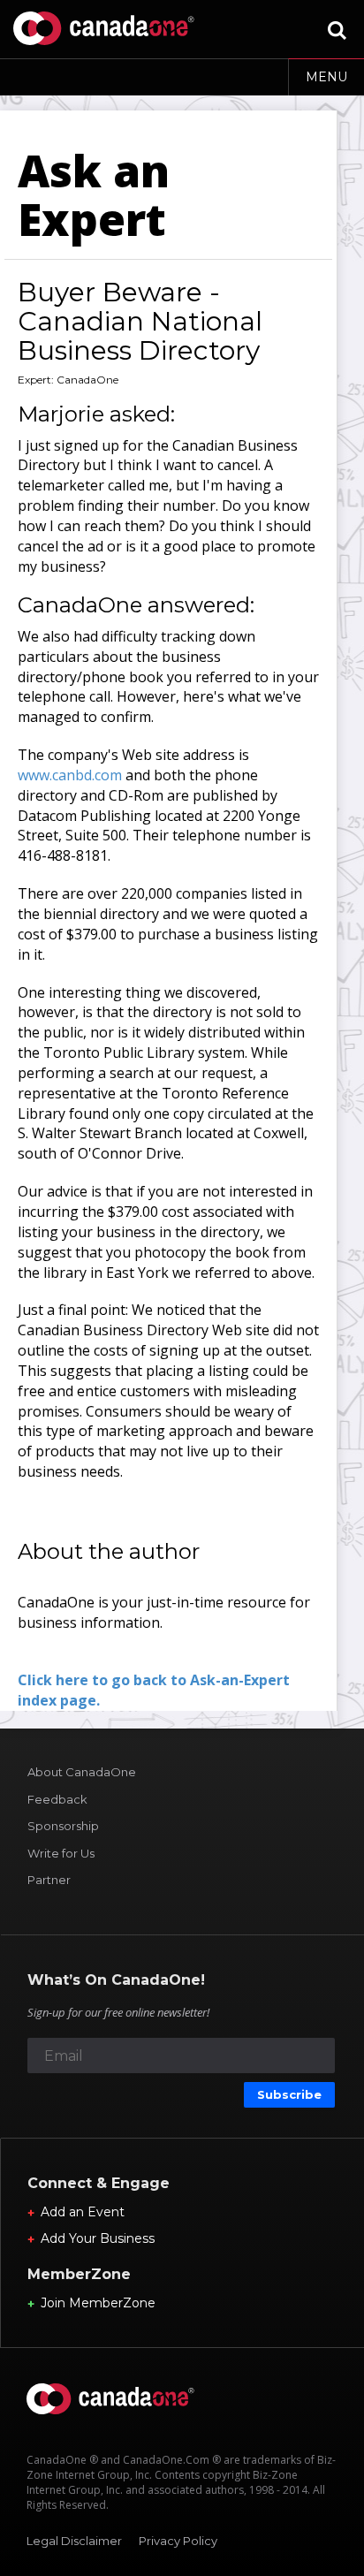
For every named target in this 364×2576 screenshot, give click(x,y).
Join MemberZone (98, 2303)
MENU (326, 77)
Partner (49, 1880)
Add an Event (83, 2212)
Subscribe (289, 2094)
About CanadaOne (82, 1772)
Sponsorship (63, 1826)
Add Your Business (98, 2238)
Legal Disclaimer (74, 2541)
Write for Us (61, 1853)
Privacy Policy (178, 2541)
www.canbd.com (70, 775)
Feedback (57, 1799)
